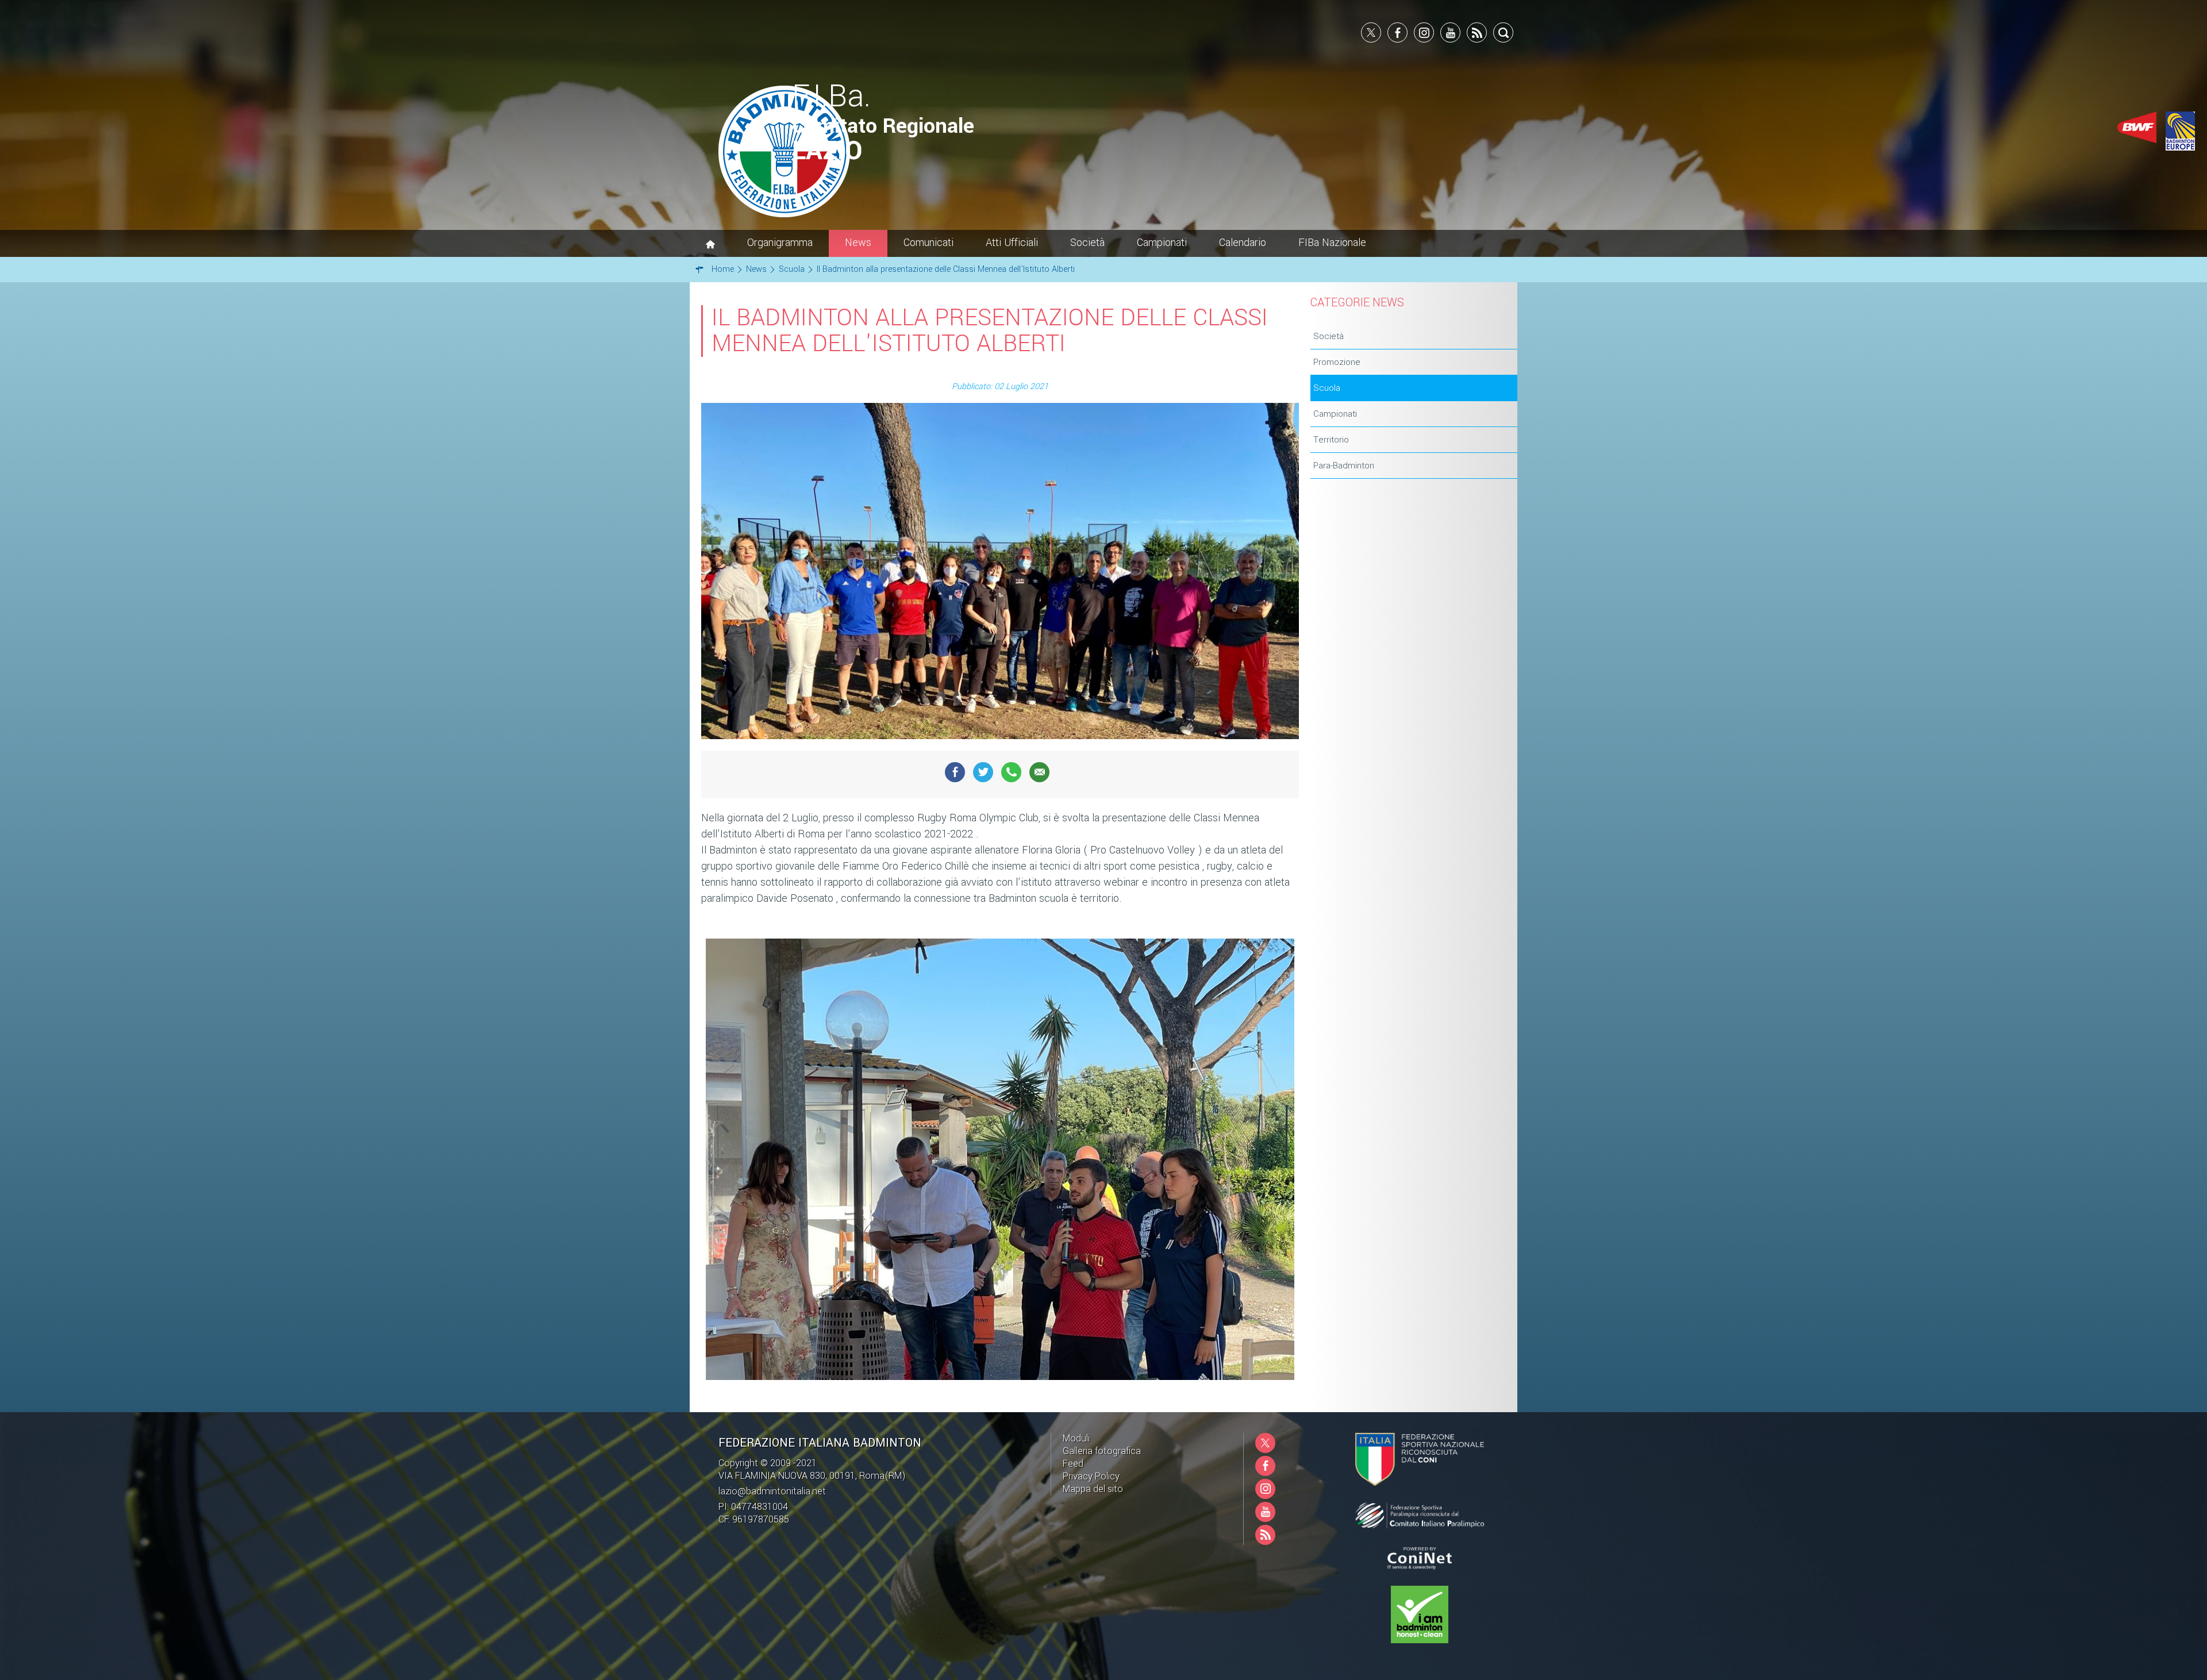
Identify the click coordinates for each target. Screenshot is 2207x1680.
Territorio (1331, 440)
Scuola (1327, 388)
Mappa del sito (1093, 1489)
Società (1329, 336)
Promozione (1337, 362)
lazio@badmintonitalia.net (772, 1491)
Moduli (1076, 1438)
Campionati (1335, 414)
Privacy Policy (1091, 1476)
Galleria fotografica (1102, 1451)
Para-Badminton (1344, 466)
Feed (1073, 1464)
